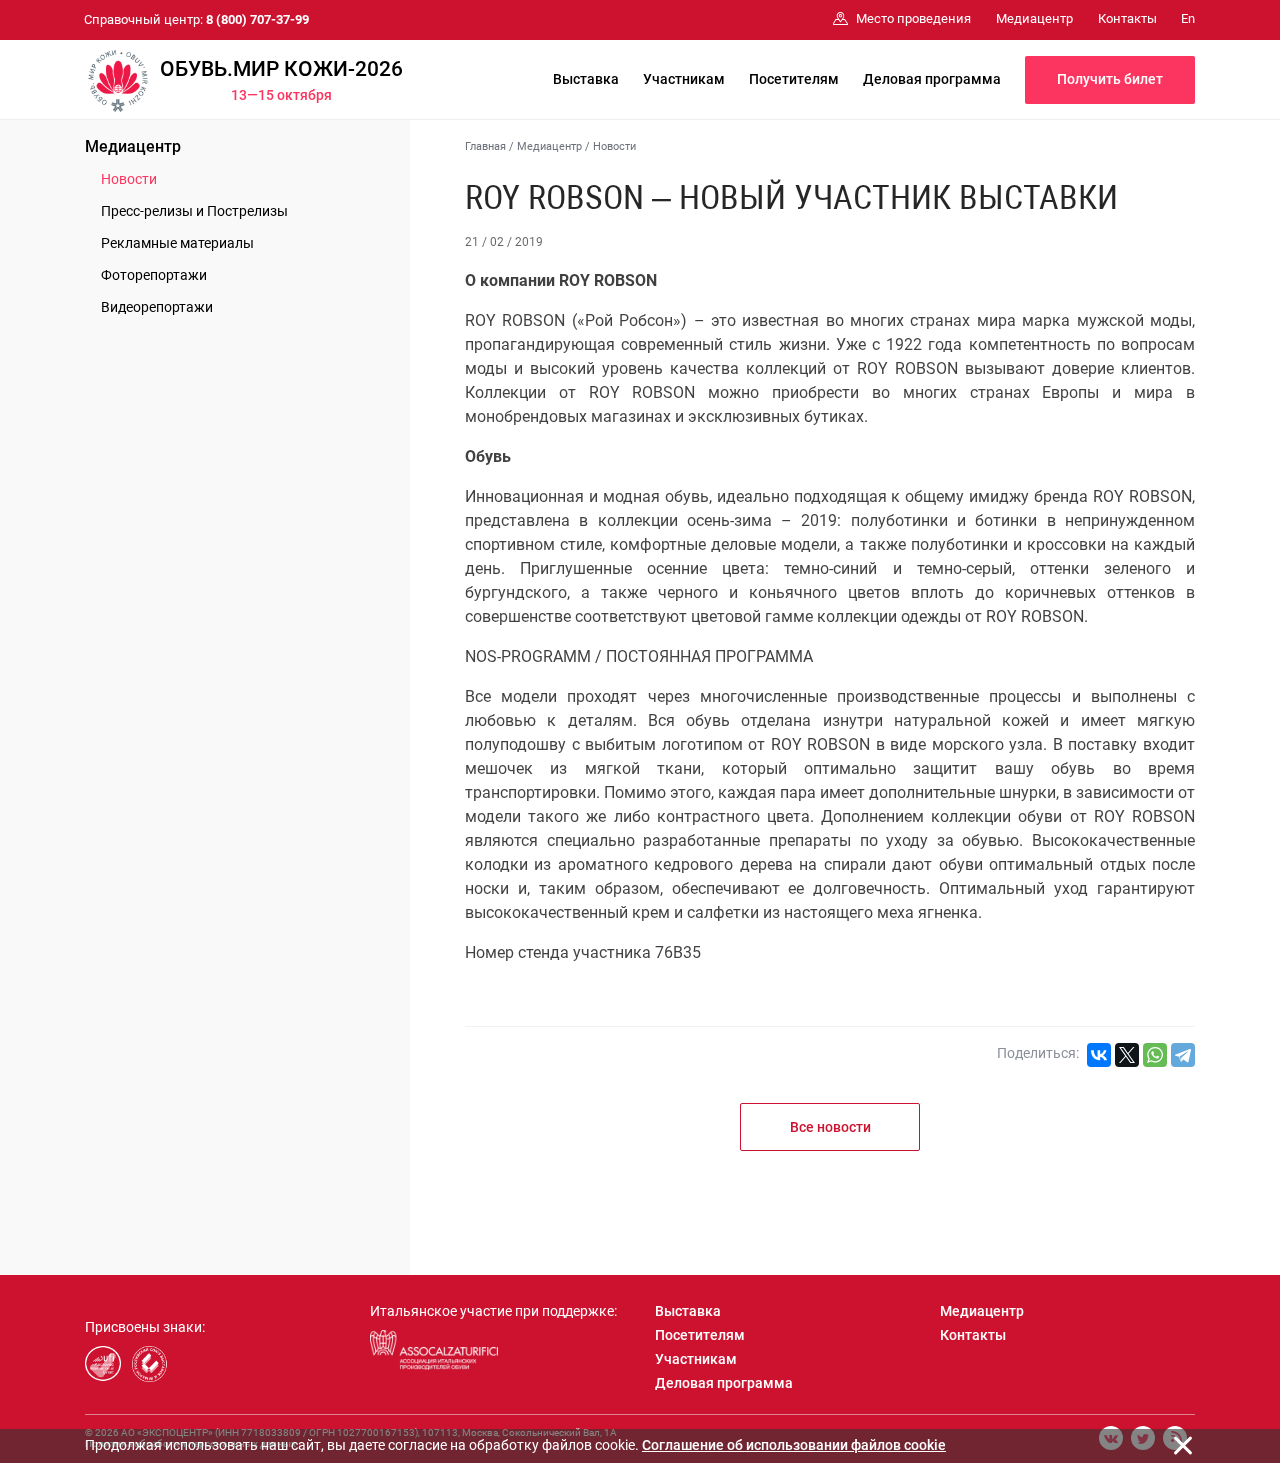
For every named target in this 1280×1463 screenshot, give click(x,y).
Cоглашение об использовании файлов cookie (794, 1445)
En (1188, 18)
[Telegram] (1183, 1055)
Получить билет (1110, 79)
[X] (1127, 1055)
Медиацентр (133, 146)
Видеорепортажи (157, 307)
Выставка (586, 79)
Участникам (684, 79)
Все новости (830, 1127)
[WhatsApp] (1155, 1055)
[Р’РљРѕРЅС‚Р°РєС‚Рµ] (1099, 1055)
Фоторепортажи (154, 275)
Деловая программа (932, 79)
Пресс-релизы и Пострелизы (194, 211)
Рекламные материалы (177, 243)
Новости (129, 179)
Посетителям (794, 79)
